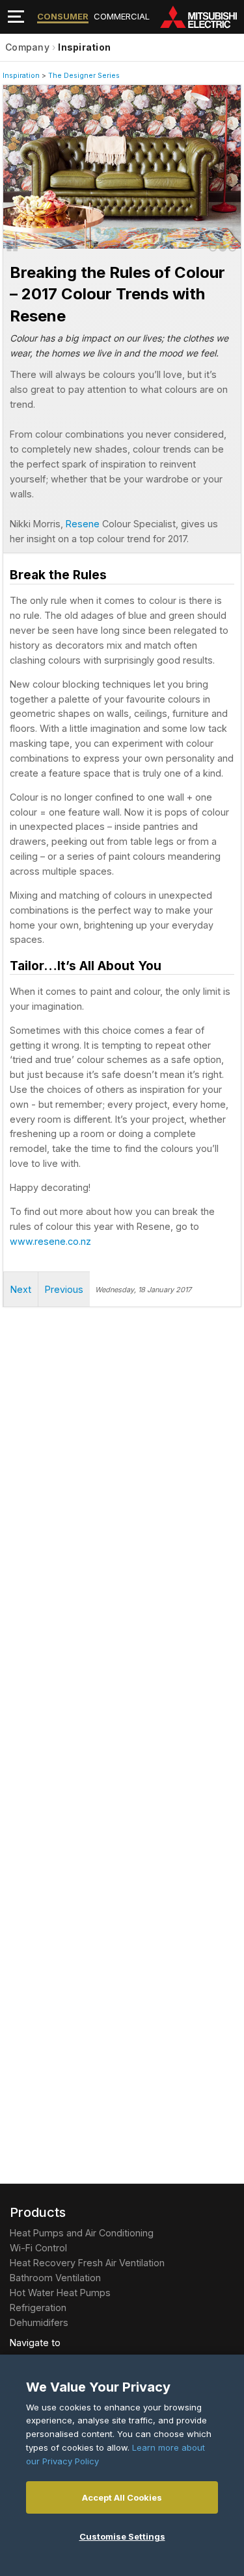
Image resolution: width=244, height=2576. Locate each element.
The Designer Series (84, 76)
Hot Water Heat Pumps (60, 2293)
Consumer (63, 16)
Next (29, 162)
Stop (12, 246)
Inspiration (84, 47)
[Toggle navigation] (16, 17)
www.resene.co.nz (50, 1241)
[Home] (202, 17)
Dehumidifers (39, 2322)
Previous (64, 1289)
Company (27, 47)
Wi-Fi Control (38, 2248)
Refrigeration (38, 2307)
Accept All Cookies (122, 2497)
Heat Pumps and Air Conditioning (82, 2233)
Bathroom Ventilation (55, 2278)
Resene (83, 524)
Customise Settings (122, 2536)
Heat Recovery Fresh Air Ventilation (87, 2263)
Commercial (122, 16)
